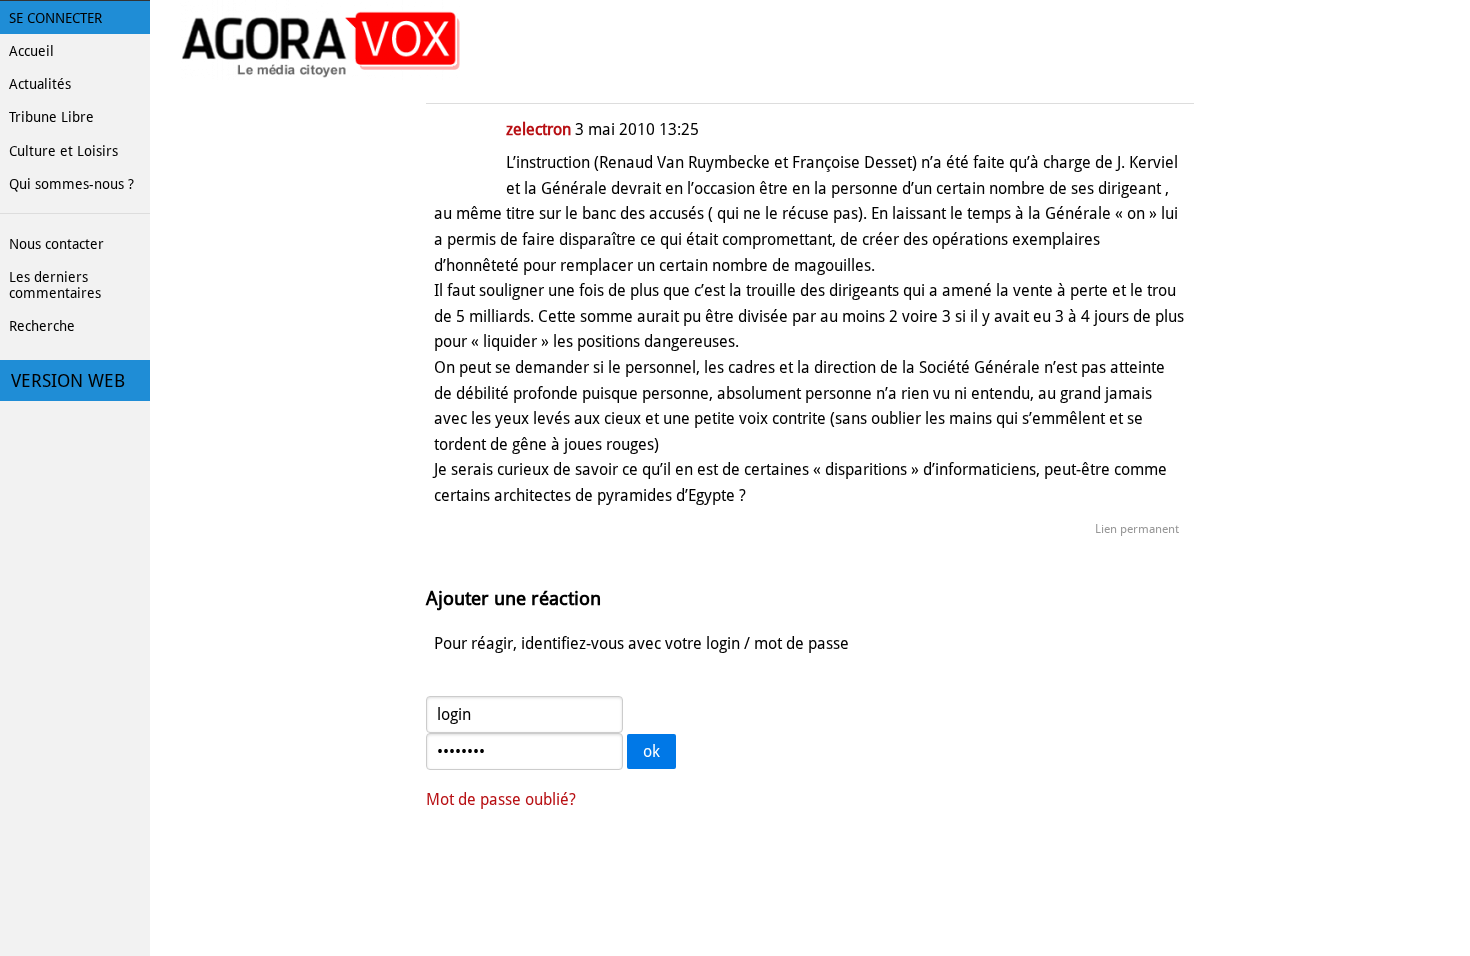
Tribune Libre (51, 117)
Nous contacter (56, 244)
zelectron (538, 129)
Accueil (31, 51)
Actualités (40, 84)
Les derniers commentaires (55, 285)
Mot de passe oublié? (501, 799)
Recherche (42, 326)
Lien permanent (1137, 529)
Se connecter (55, 18)
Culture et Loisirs (63, 151)
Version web (68, 381)
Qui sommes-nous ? (71, 184)
